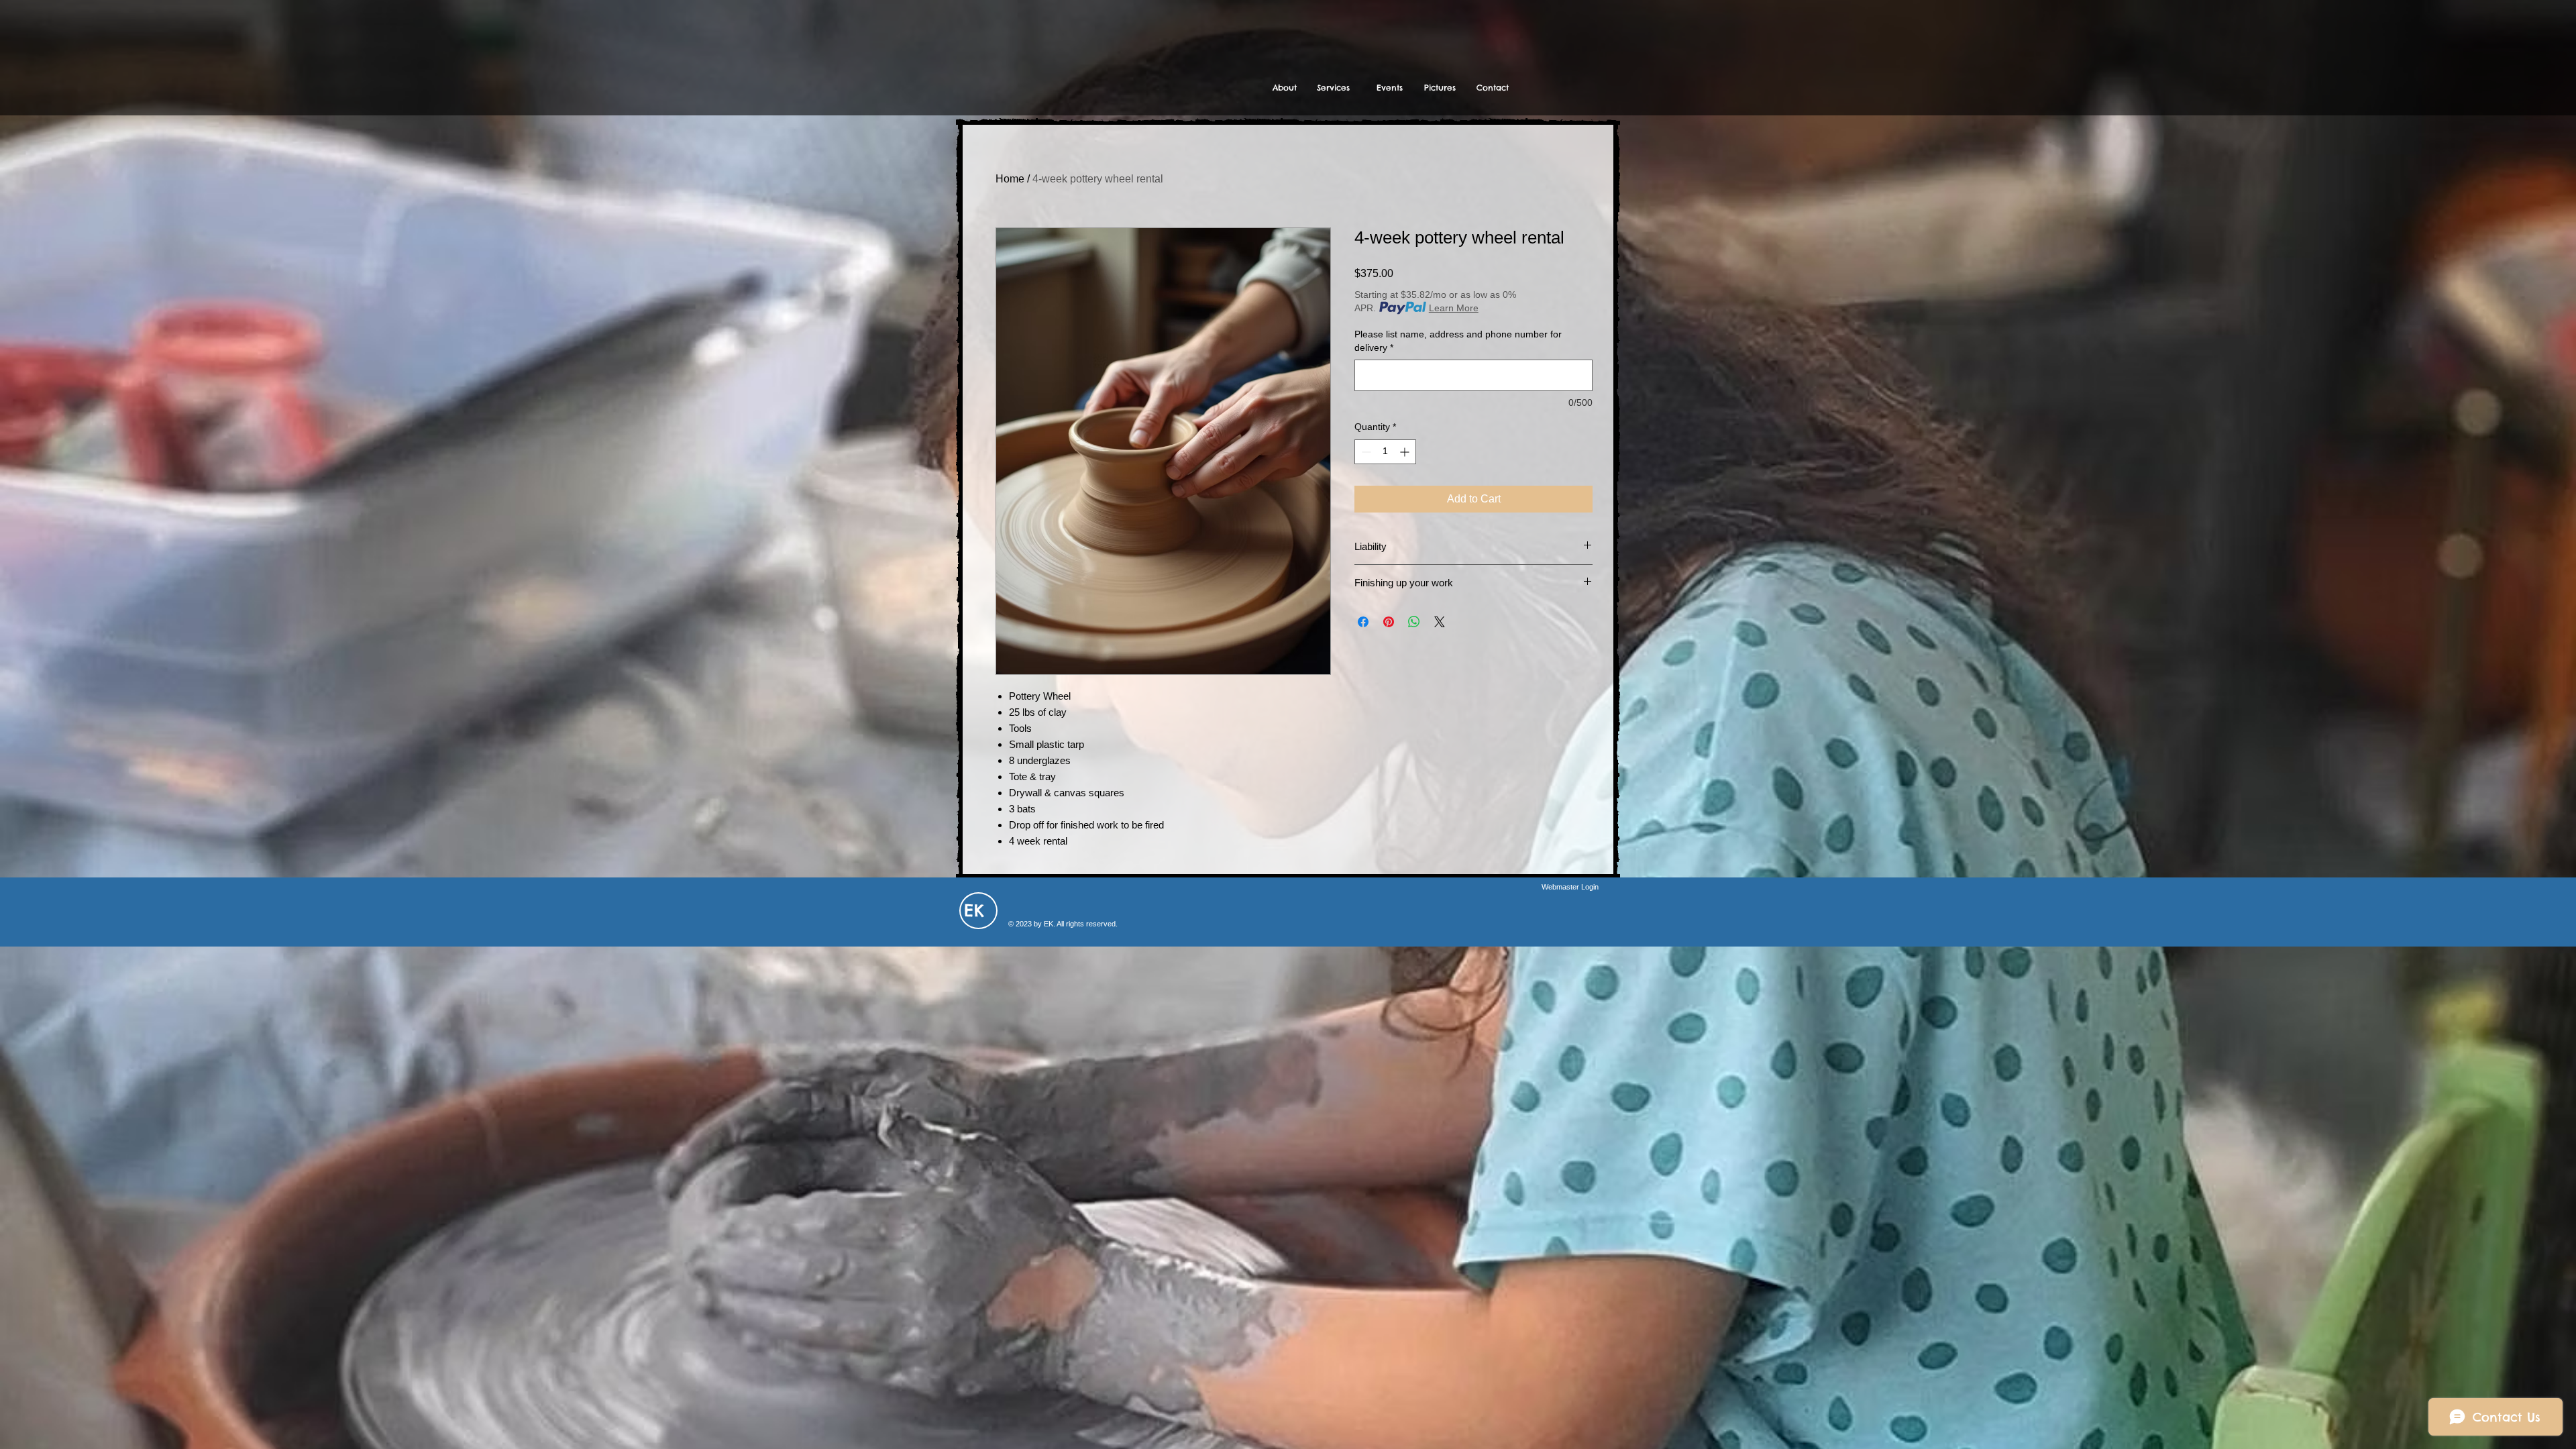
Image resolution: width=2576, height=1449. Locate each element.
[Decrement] (1365, 452)
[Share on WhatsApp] (1414, 622)
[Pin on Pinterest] (1389, 622)
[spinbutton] (1385, 452)
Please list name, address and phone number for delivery (1458, 341)
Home (1010, 179)
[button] (1333, 88)
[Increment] (1406, 452)
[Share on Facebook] (1363, 622)
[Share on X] (1440, 622)
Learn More (1454, 308)
